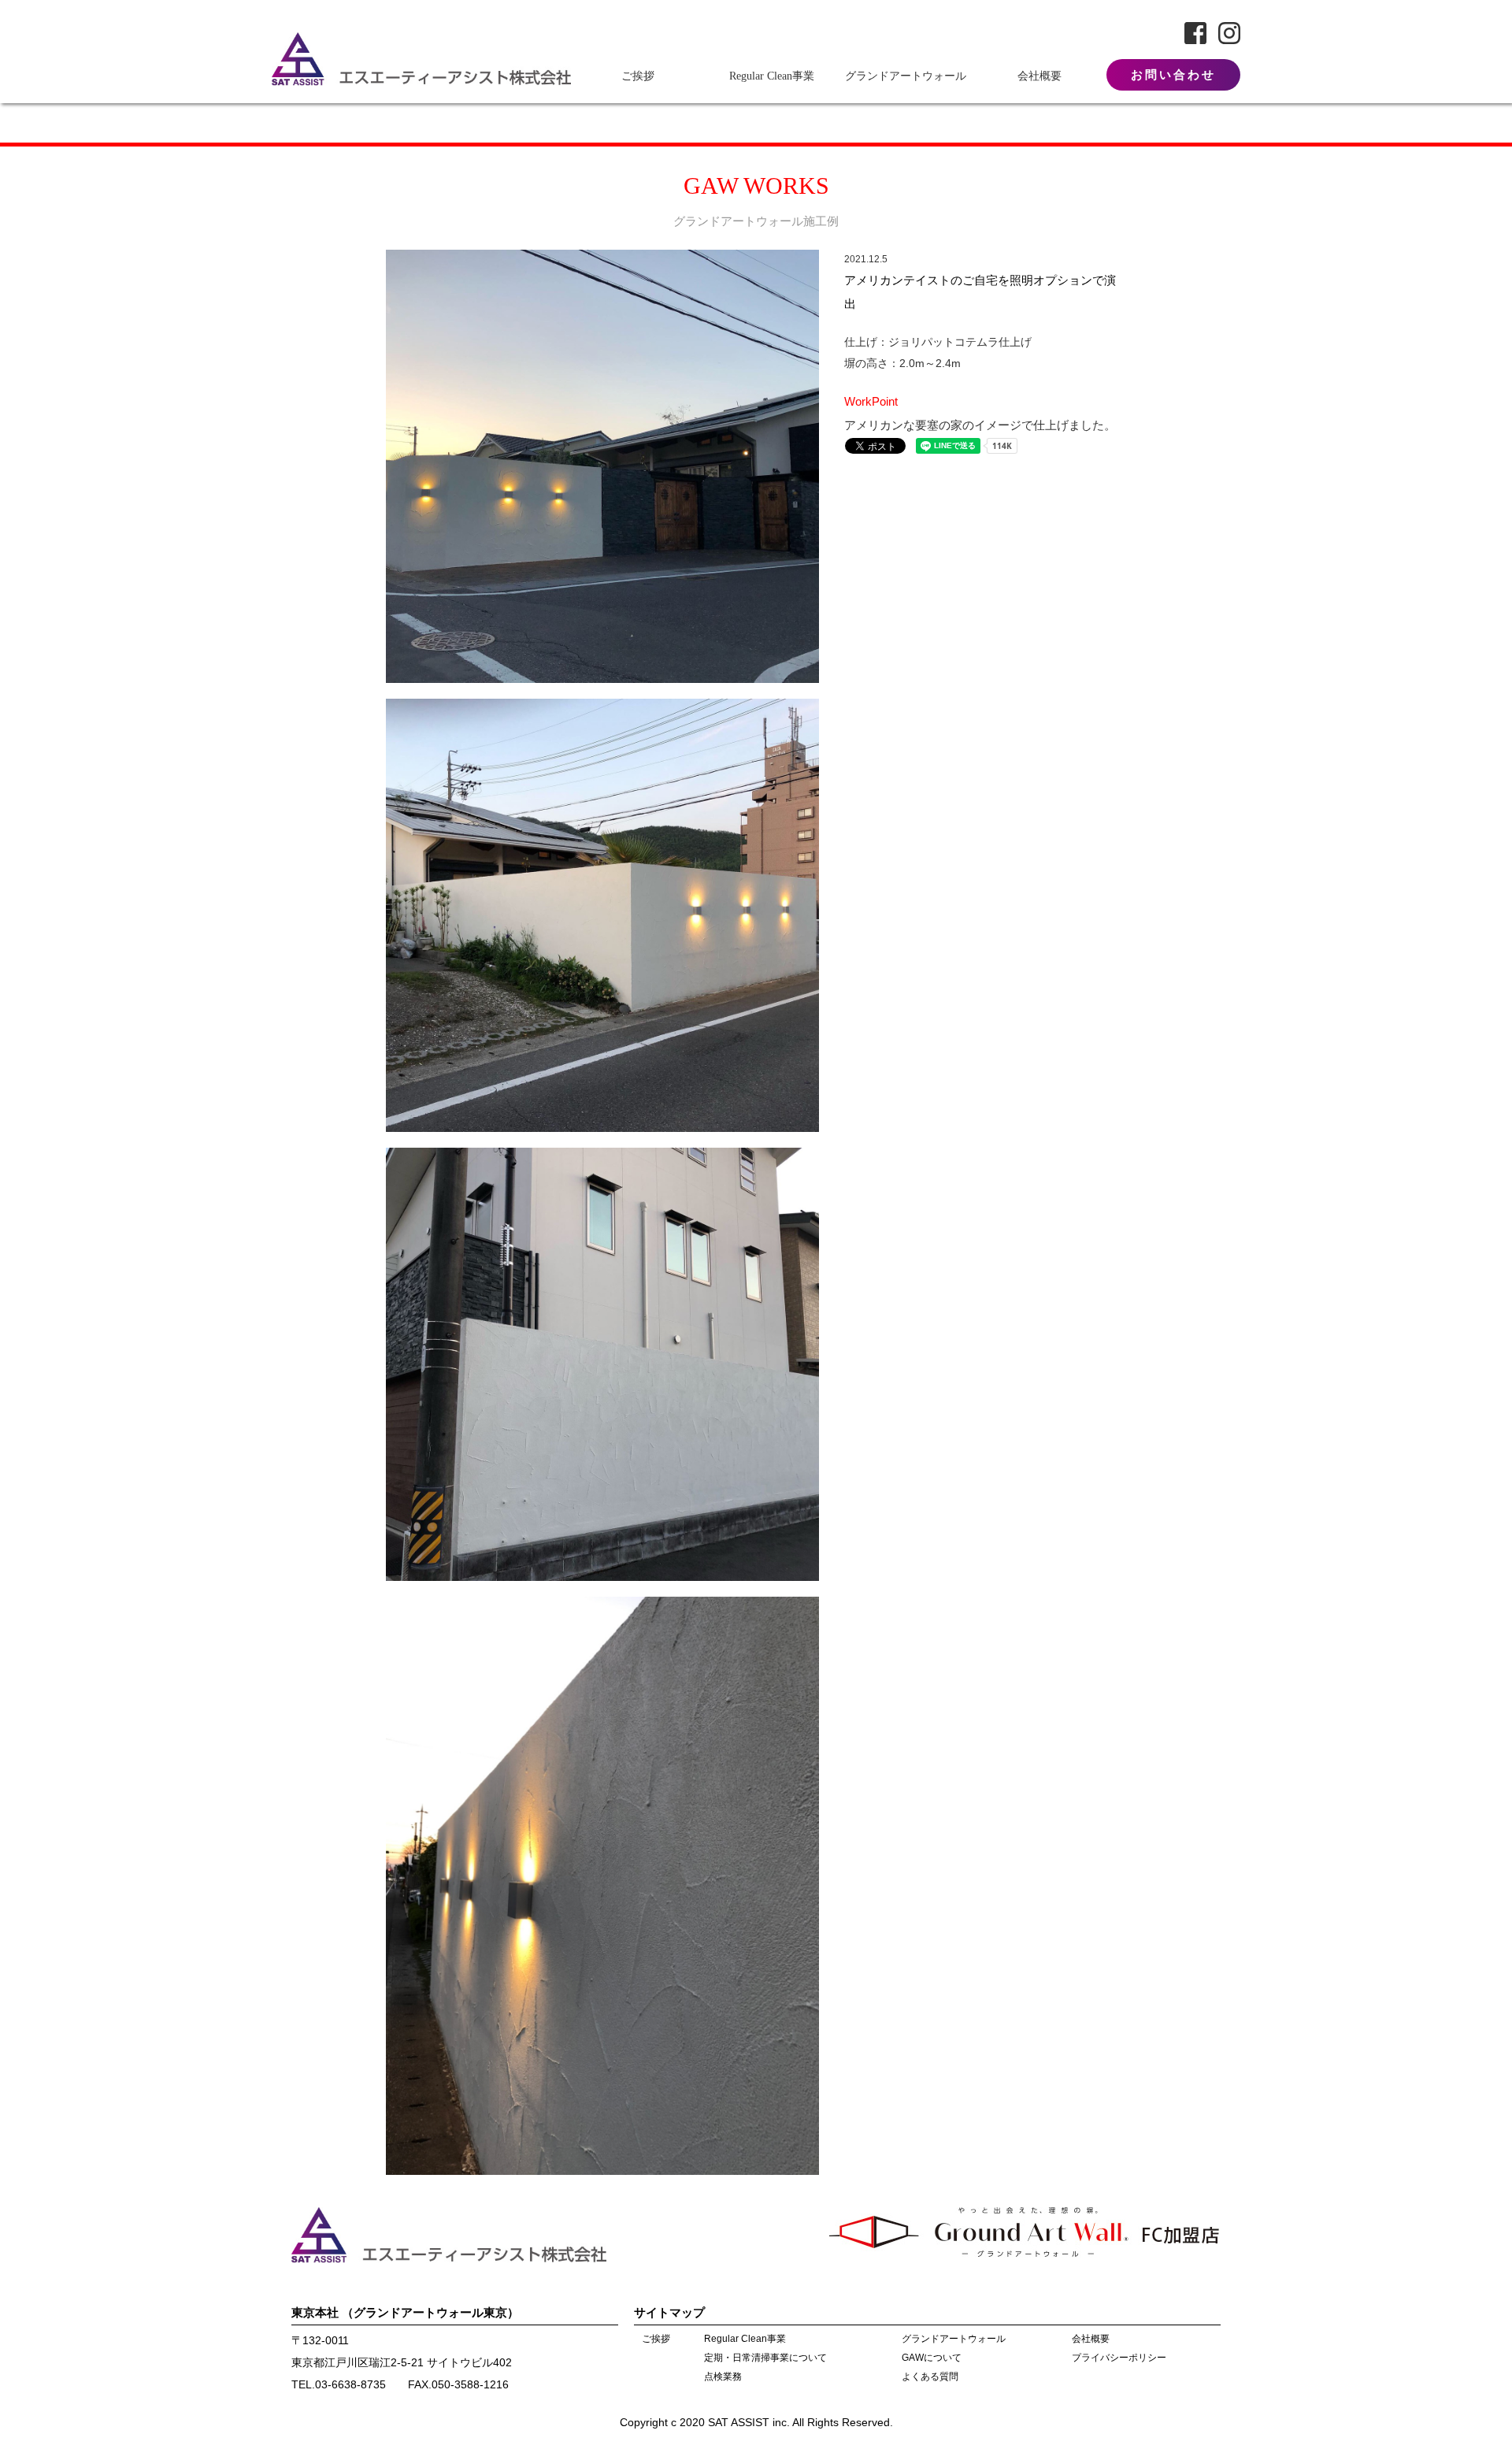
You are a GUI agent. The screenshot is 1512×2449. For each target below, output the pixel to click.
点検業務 (723, 2377)
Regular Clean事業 (772, 76)
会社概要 (1039, 76)
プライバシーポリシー (1119, 2358)
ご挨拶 (638, 76)
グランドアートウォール (906, 76)
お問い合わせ (1173, 75)
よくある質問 (930, 2377)
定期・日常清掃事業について (765, 2358)
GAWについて (932, 2358)
